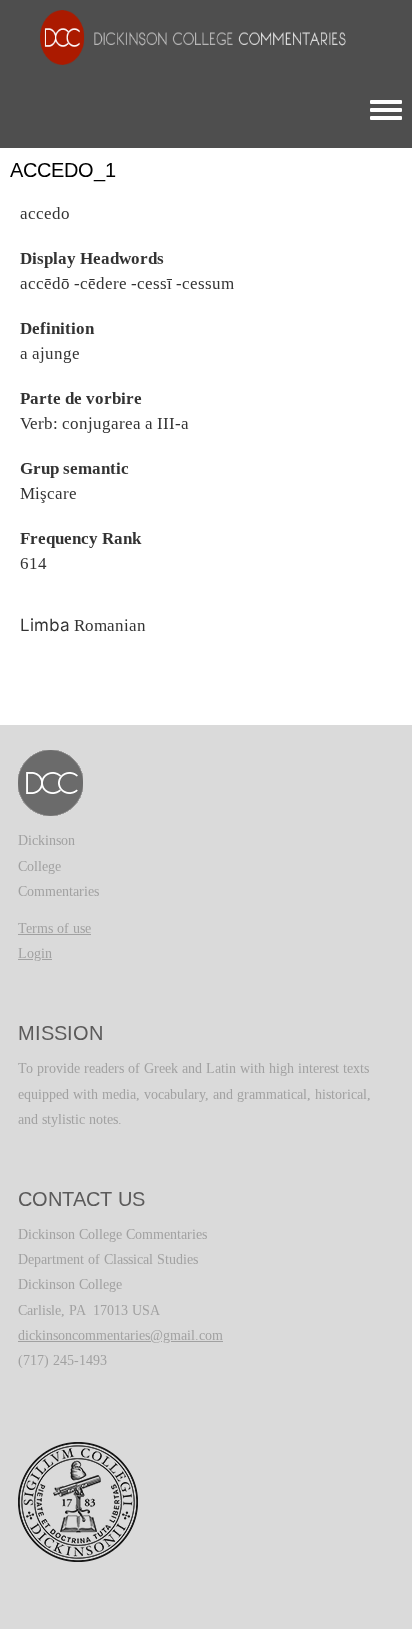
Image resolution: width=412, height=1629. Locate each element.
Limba (45, 625)
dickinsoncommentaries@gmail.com (120, 1335)
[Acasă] (183, 36)
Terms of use (54, 928)
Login (35, 953)
